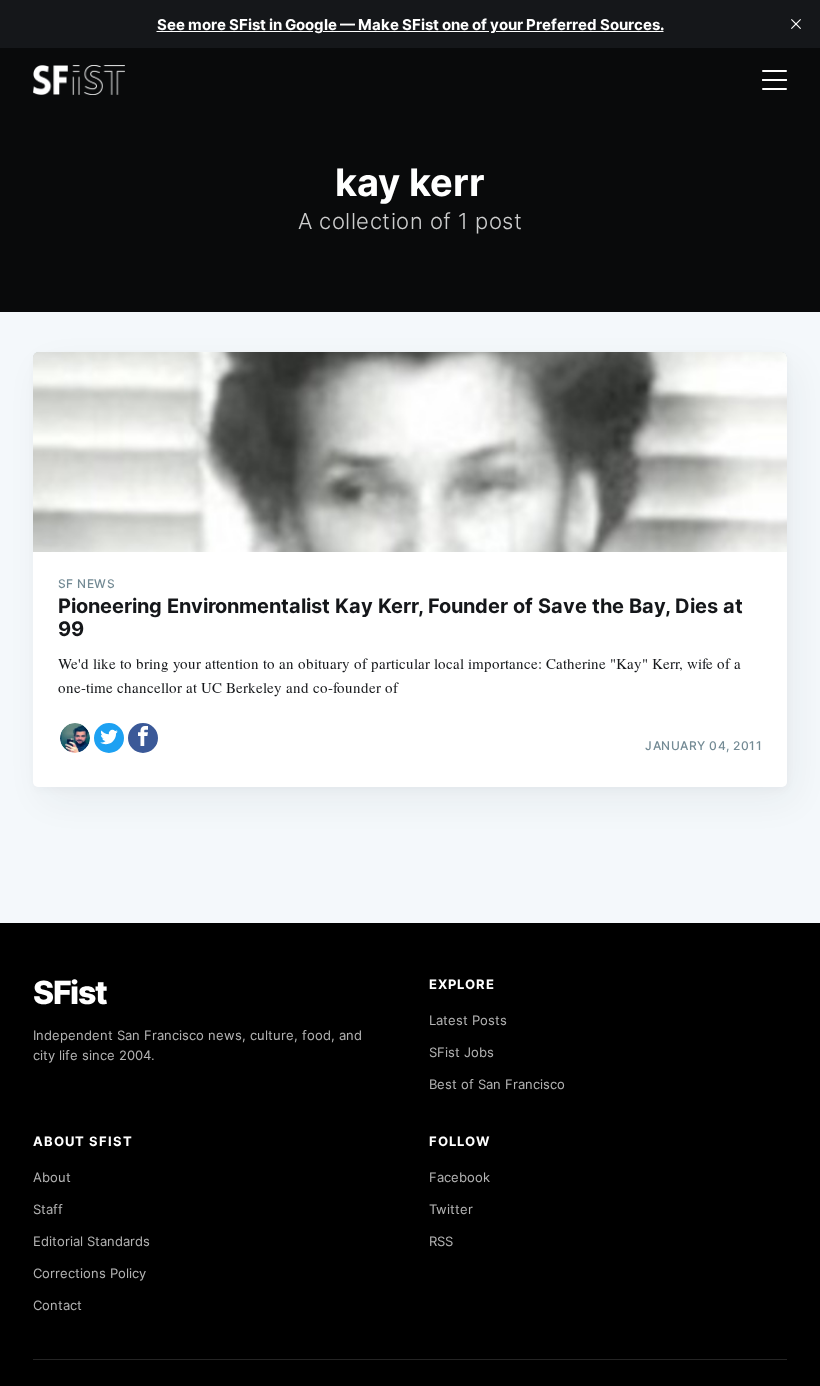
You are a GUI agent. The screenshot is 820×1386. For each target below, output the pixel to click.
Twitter (451, 1209)
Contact (57, 1305)
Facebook (459, 1177)
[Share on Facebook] (143, 738)
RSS (441, 1241)
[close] (796, 24)
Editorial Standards (91, 1241)
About (52, 1177)
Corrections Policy (89, 1273)
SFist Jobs (461, 1052)
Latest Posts (468, 1020)
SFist (70, 992)
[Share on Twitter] (109, 738)
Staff (48, 1209)
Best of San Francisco (497, 1084)
